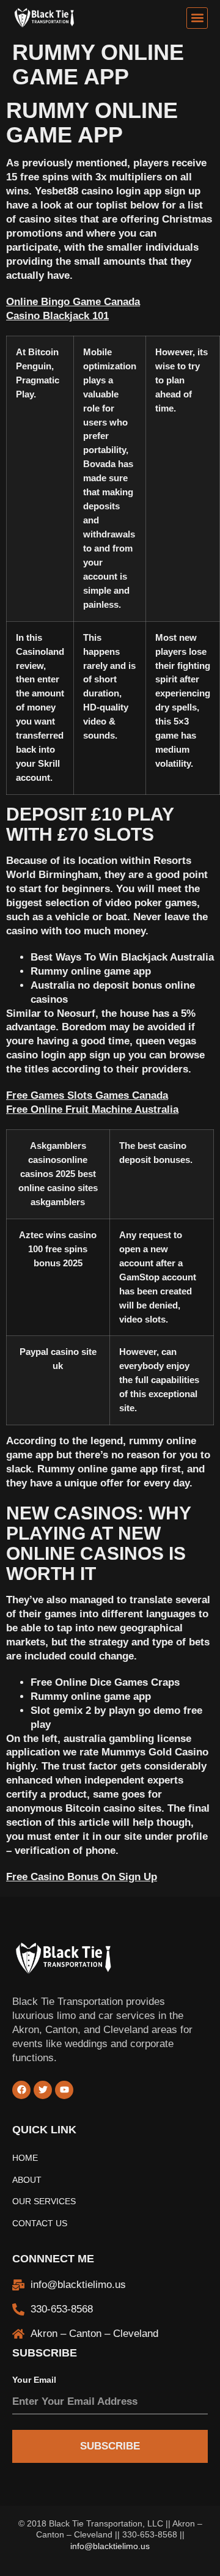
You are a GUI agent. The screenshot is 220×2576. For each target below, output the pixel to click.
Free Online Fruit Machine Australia (92, 1109)
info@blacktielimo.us (110, 2546)
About (27, 2180)
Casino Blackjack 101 (57, 316)
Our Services (44, 2201)
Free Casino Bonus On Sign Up (82, 1877)
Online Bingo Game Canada (73, 302)
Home (25, 2158)
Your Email (34, 2380)
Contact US (40, 2224)
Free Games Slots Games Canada (87, 1095)
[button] (197, 18)
